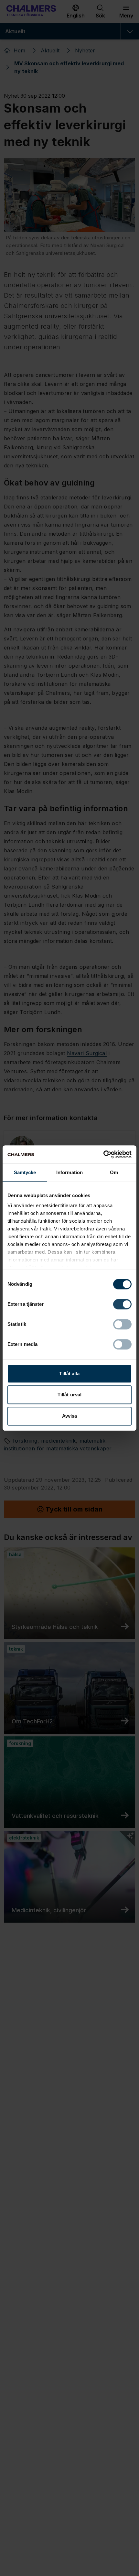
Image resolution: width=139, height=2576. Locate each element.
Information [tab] (69, 1172)
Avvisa (70, 1416)
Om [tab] (114, 1172)
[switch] (122, 1304)
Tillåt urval (69, 1395)
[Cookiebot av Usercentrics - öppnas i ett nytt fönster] (103, 1154)
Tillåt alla (69, 1374)
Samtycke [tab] (25, 1172)
